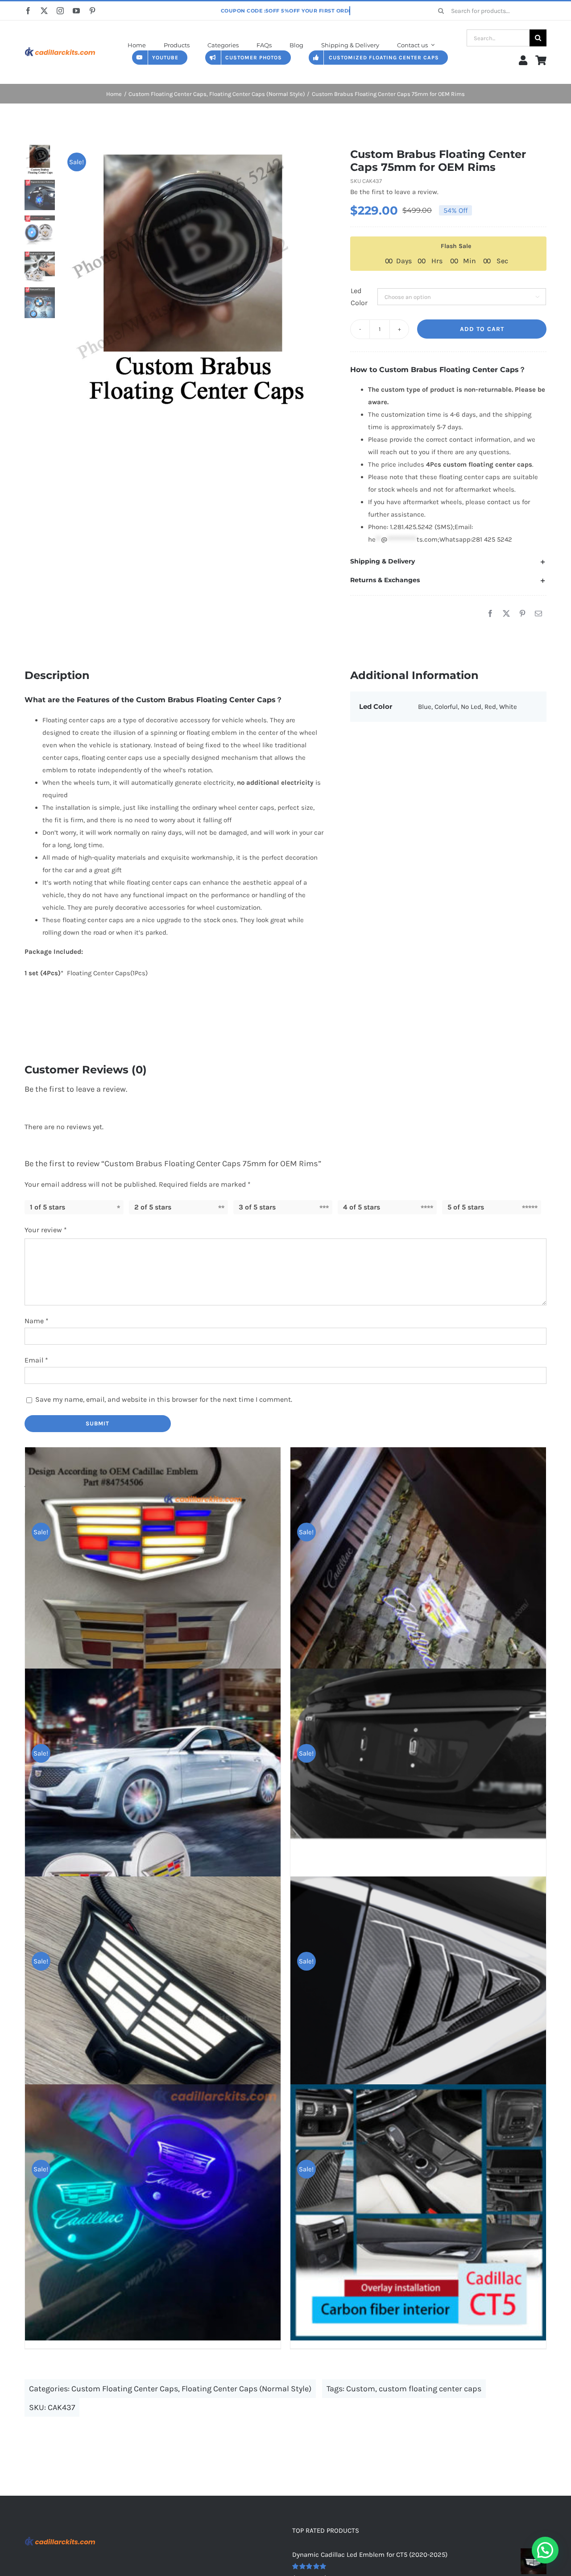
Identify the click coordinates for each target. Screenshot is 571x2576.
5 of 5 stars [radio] (466, 1207)
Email (36, 1360)
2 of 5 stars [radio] (153, 1207)
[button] (448, 562)
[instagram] (60, 11)
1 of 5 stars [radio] (48, 1207)
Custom (361, 2389)
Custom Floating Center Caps (125, 2389)
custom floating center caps (430, 2389)
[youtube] (76, 11)
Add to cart (482, 329)
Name (37, 1321)
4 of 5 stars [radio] (362, 1207)
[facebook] (28, 11)
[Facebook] (490, 614)
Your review (46, 1230)
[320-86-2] (60, 46)
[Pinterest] (522, 614)
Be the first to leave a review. (394, 192)
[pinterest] (92, 11)
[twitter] (44, 11)
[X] (506, 614)
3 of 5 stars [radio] (257, 1207)
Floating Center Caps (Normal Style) (246, 2389)
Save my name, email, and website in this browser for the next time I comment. (164, 1399)
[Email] (538, 614)
